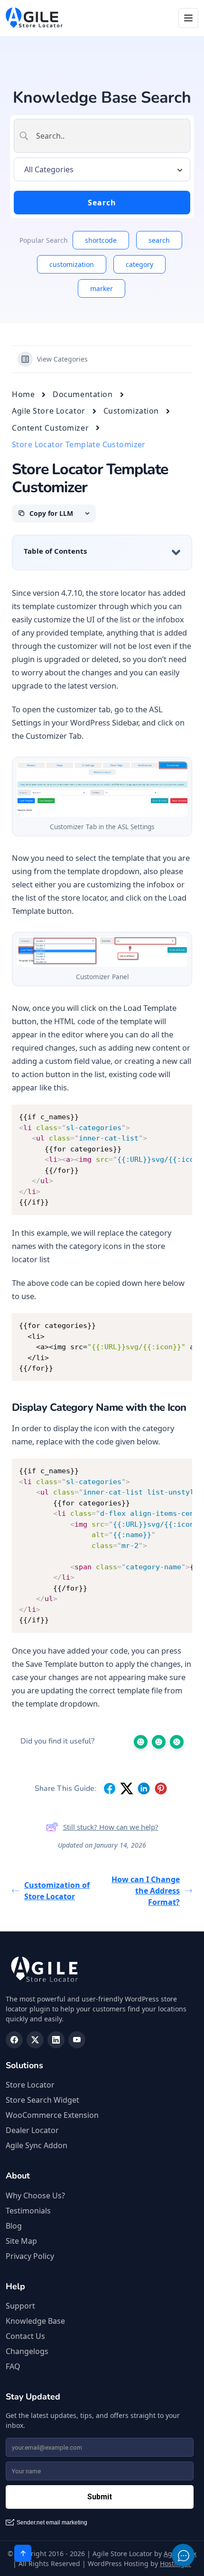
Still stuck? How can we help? (111, 1827)
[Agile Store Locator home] (34, 18)
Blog (14, 2226)
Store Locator (30, 2085)
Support (20, 2306)
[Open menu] (188, 18)
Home (23, 394)
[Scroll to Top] (23, 2553)
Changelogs (27, 2351)
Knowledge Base (35, 2321)
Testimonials (28, 2211)
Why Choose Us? (35, 2195)
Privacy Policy (30, 2256)
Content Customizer (50, 428)
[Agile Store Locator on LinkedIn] (56, 2040)
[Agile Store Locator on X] (35, 2040)
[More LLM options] (87, 513)
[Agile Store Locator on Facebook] (14, 2040)
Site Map (21, 2241)
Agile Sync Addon (37, 2145)
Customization (131, 411)
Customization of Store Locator (57, 1891)
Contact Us (25, 2336)
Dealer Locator (32, 2130)
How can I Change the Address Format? (146, 1891)
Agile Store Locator (49, 411)
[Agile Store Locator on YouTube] (77, 2040)
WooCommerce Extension (52, 2115)
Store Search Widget (42, 2100)
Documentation (83, 394)
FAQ (13, 2366)
